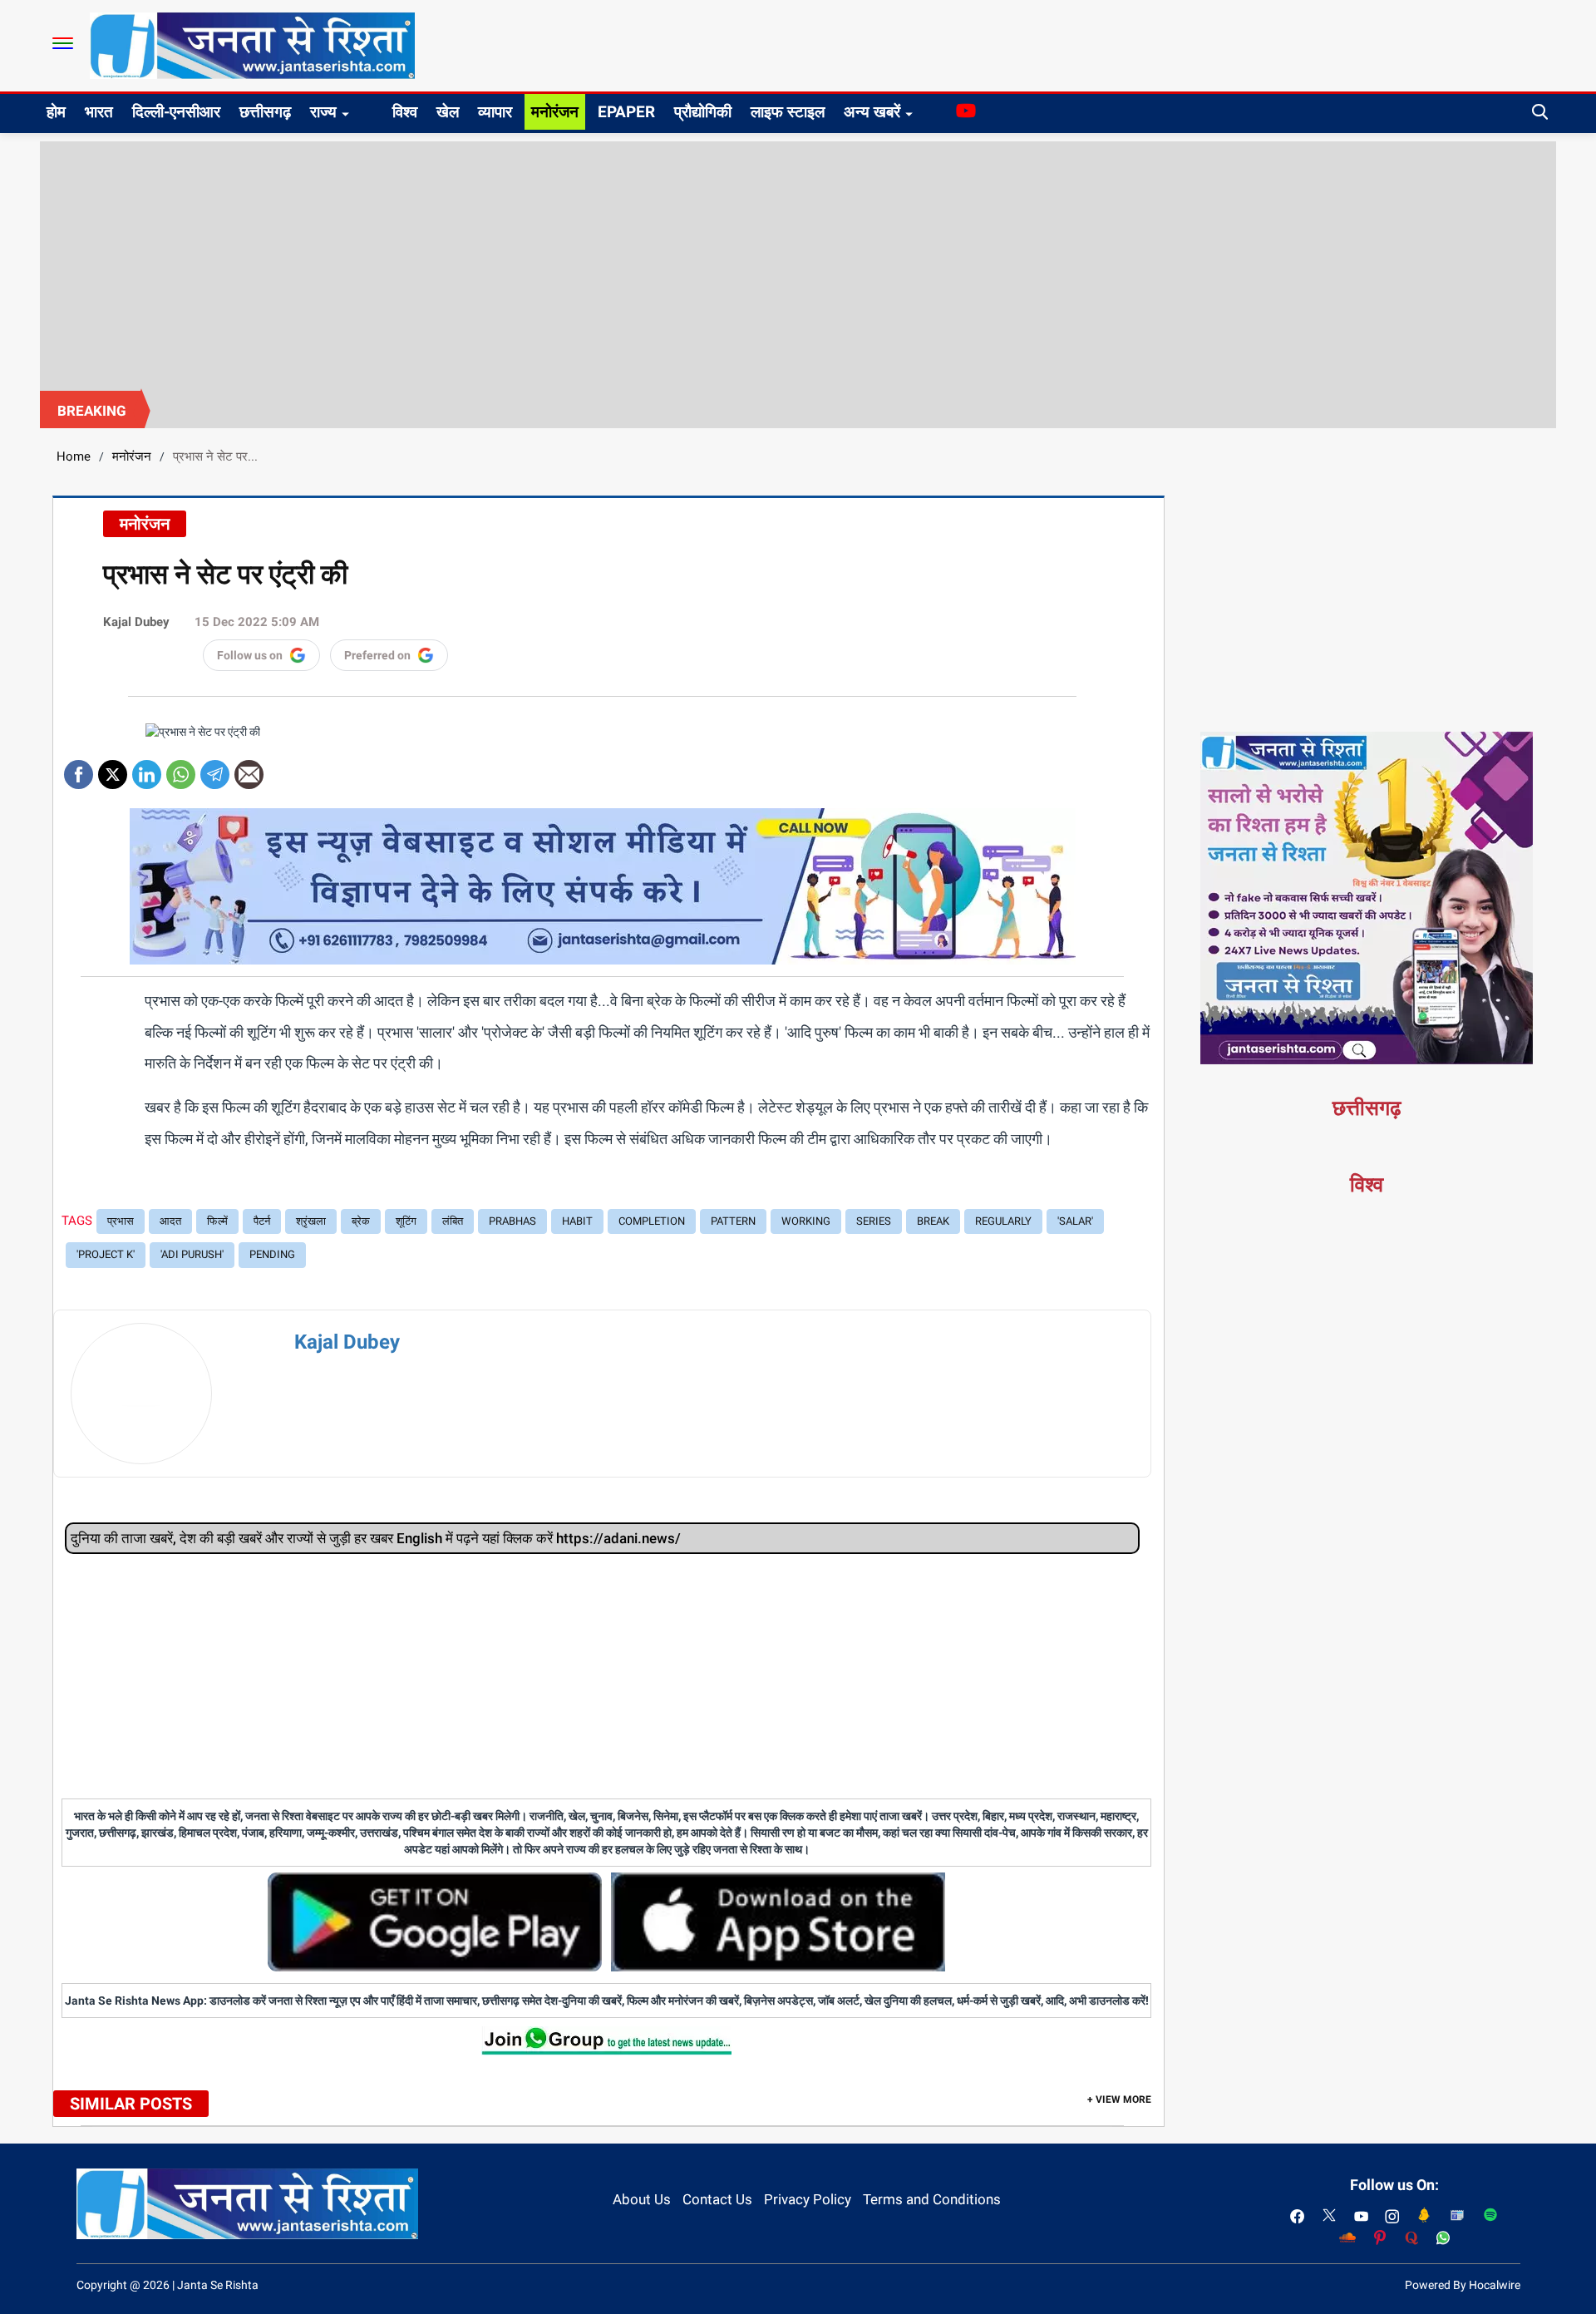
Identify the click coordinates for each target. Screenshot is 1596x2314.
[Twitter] (113, 769)
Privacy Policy (808, 2199)
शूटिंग (406, 1221)
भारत (99, 112)
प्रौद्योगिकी (703, 112)
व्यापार (495, 112)
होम (56, 112)
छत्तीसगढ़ (265, 112)
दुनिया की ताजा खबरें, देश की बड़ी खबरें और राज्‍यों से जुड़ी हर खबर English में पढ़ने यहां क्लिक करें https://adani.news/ (376, 1538)
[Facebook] (79, 769)
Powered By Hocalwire (1463, 2285)
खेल (448, 112)
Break (933, 1221)
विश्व (405, 112)
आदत (170, 1221)
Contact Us (717, 2199)
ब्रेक (361, 1221)
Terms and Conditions (932, 2199)
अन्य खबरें (872, 112)
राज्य (323, 112)
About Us (642, 2199)
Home (74, 456)
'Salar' (1075, 1221)
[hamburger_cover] (63, 43)
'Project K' (106, 1254)
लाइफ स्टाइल (788, 112)
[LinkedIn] (147, 769)
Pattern (733, 1221)
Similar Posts (131, 2104)
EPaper (626, 112)
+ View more (1119, 2099)
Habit (577, 1221)
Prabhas (512, 1221)
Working (806, 1221)
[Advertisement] (798, 266)
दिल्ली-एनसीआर (176, 112)
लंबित (453, 1221)
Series (874, 1221)
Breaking (92, 411)
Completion (652, 1221)
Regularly (1003, 1221)
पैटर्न (262, 1221)
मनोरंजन (555, 112)
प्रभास (121, 1221)
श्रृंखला (311, 1221)
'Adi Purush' (192, 1254)
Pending (272, 1254)
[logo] (252, 45)
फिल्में (217, 1221)
